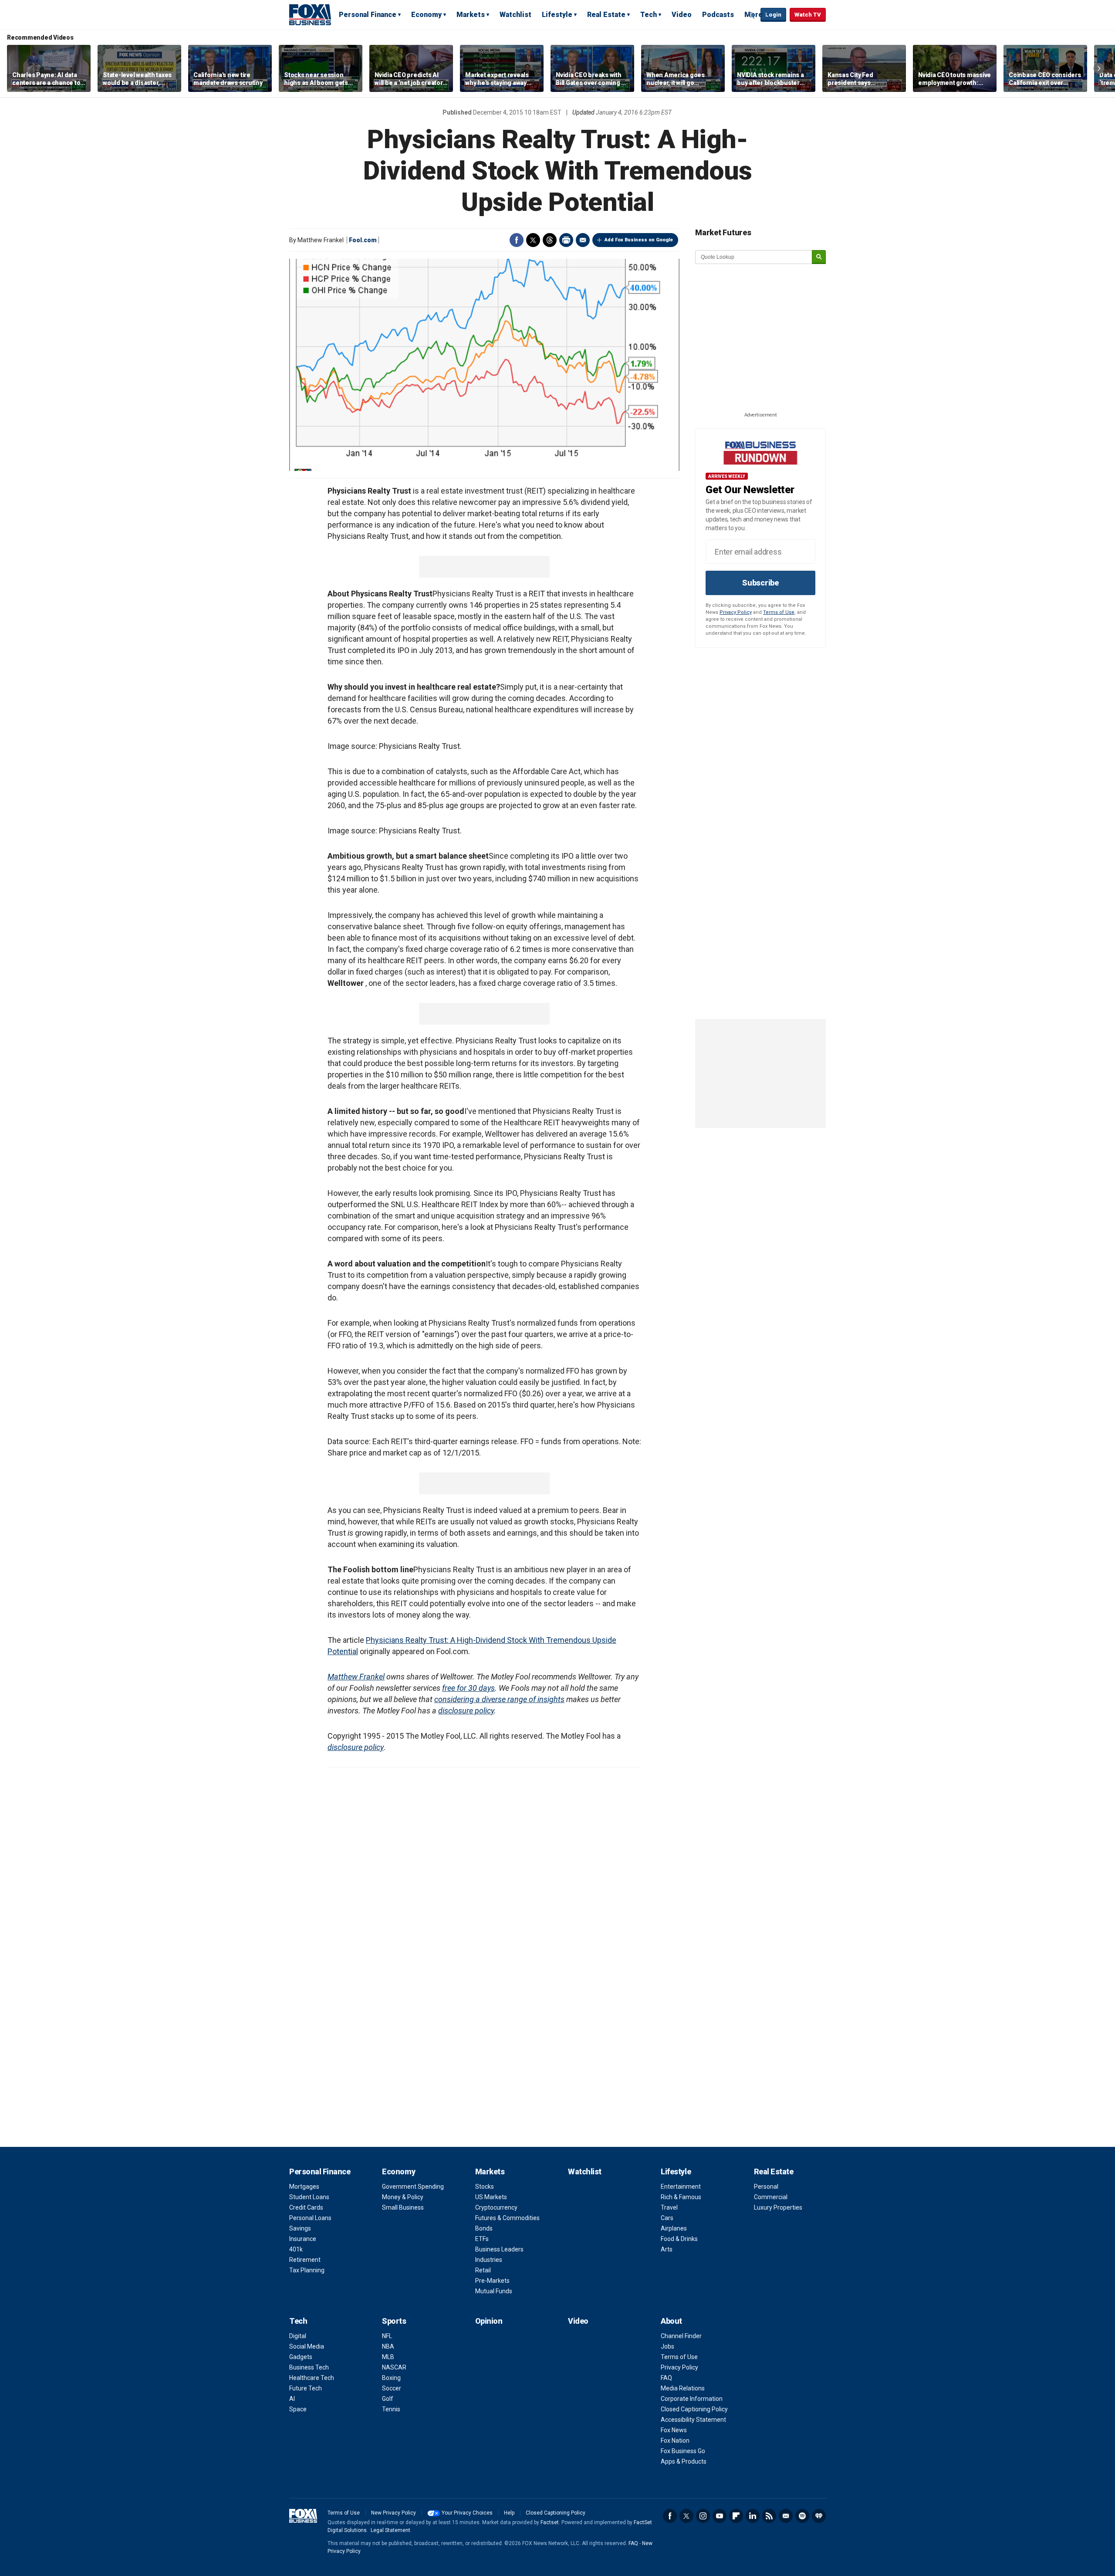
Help (509, 2513)
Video (682, 15)
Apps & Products (684, 2461)
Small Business (403, 2207)
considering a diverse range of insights (499, 1699)
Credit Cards (306, 2207)
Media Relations (683, 2388)
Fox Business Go (683, 2451)
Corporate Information (692, 2399)
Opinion (489, 2321)
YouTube (720, 2516)
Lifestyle (557, 15)
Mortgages (304, 2187)
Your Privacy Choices (467, 2513)
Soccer (392, 2388)
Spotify (802, 2516)
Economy (426, 15)
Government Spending (413, 2187)
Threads (550, 240)
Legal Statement (390, 2530)
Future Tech (306, 2388)
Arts (667, 2249)
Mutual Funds (494, 2291)
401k (296, 2249)
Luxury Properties (778, 2207)
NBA (388, 2346)
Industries (489, 2260)
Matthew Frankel (356, 1677)
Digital (298, 2336)
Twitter (533, 240)
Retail (483, 2270)
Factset (550, 2522)
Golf (388, 2399)
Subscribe (760, 583)
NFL (387, 2336)
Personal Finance (368, 15)
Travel (669, 2207)
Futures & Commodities (507, 2218)
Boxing (391, 2378)
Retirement (305, 2260)
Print (566, 240)
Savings (300, 2228)
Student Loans (309, 2197)
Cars (667, 2218)
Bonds (484, 2228)
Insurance (303, 2239)
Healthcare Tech (312, 2378)
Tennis (391, 2409)
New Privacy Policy (394, 2513)
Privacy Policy (736, 612)
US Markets (491, 2197)
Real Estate (606, 15)
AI (292, 2399)
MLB (388, 2357)
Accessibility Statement (693, 2420)
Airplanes (674, 2228)
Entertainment (681, 2187)
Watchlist (515, 15)
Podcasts (718, 15)
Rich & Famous (681, 2197)
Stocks (485, 2187)
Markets (471, 15)
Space (298, 2409)
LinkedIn (753, 2516)
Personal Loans (310, 2218)
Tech (649, 15)
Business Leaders (499, 2249)
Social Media (307, 2346)
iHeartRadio (819, 2516)
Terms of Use (779, 612)
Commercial (771, 2197)
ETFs (482, 2239)
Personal (766, 2187)
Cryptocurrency (496, 2207)
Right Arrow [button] (1099, 68)
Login (773, 15)
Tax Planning (307, 2270)
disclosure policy (466, 1711)
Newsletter (786, 2516)
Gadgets (301, 2357)
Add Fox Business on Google (639, 240)
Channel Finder (681, 2336)
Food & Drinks (679, 2239)
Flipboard (736, 2516)
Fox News (674, 2430)
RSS (769, 2516)
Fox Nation (675, 2441)
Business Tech (309, 2367)
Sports (394, 2321)
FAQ (666, 2378)
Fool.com (363, 240)
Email (583, 240)
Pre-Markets (492, 2281)
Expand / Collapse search (752, 15)
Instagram (703, 2516)
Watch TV (808, 15)
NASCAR (394, 2367)
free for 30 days (468, 1688)
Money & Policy (403, 2197)
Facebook (517, 240)
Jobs (667, 2346)
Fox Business (310, 14)
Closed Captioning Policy (694, 2409)
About (671, 2321)
